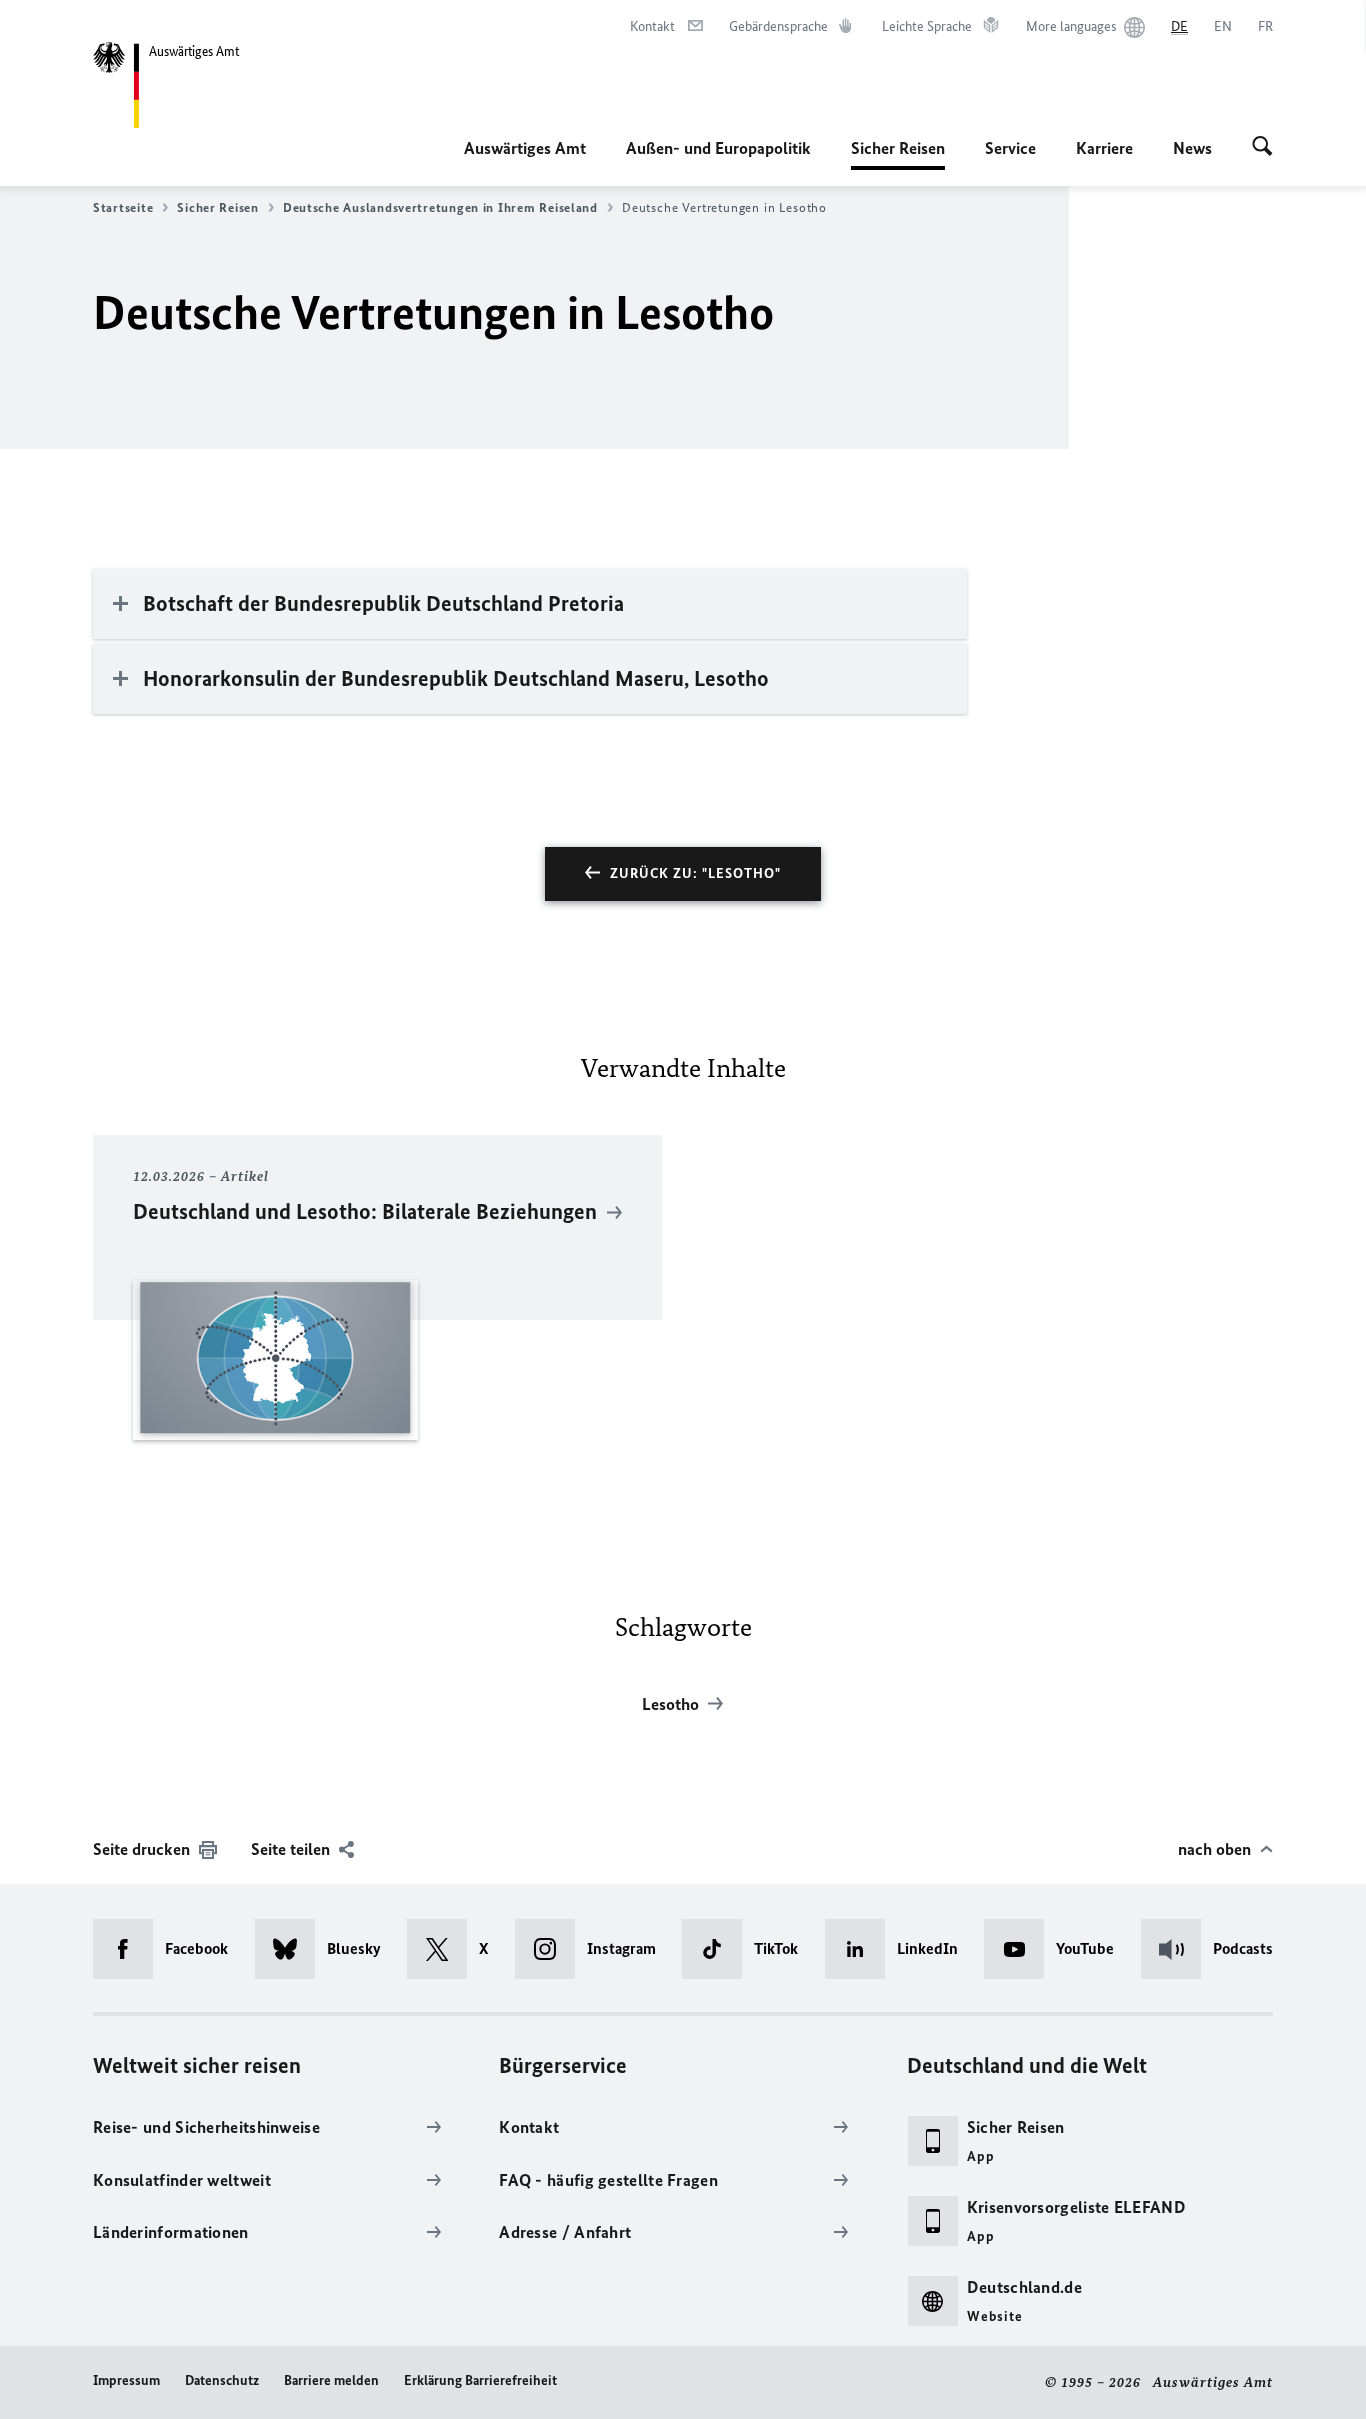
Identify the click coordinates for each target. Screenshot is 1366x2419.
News (1192, 148)
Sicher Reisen (898, 154)
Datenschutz (222, 2380)
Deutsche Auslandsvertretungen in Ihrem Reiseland (440, 207)
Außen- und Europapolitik (718, 148)
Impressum (126, 2380)
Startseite (123, 207)
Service (1010, 148)
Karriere (1104, 148)
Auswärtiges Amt (525, 148)
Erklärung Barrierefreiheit (480, 2380)
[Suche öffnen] (1262, 148)
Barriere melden (331, 2380)
